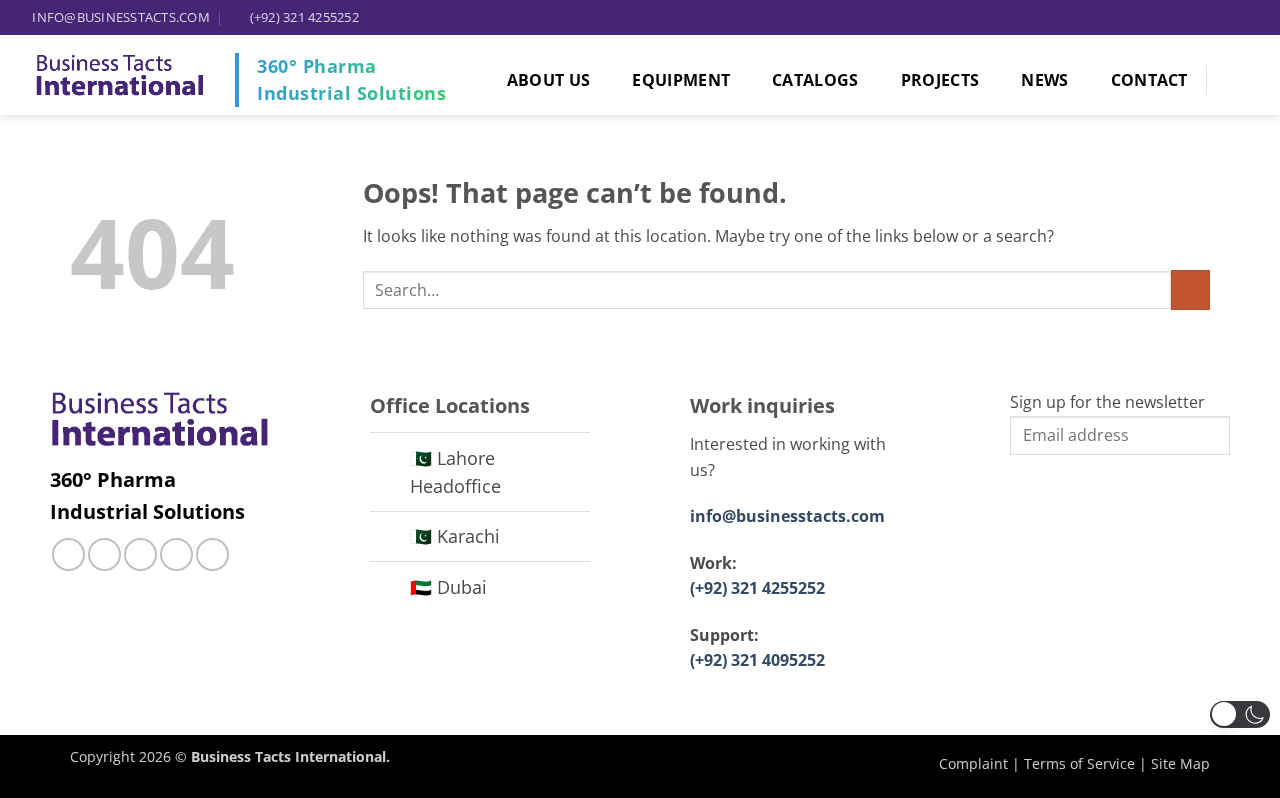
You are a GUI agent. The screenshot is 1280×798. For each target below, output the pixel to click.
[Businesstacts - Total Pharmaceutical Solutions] (120, 75)
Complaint (973, 763)
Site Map (1180, 763)
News (1044, 80)
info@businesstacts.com (787, 516)
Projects (940, 80)
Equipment (681, 80)
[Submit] (1190, 289)
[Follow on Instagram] (104, 554)
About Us (549, 80)
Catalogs (815, 80)
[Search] (1245, 79)
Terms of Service (1079, 763)
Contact (1149, 80)
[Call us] (140, 554)
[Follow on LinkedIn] (176, 554)
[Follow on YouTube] (212, 554)
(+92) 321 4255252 (757, 588)
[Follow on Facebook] (68, 554)
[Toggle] (389, 460)
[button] (1240, 714)
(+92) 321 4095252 (757, 660)
